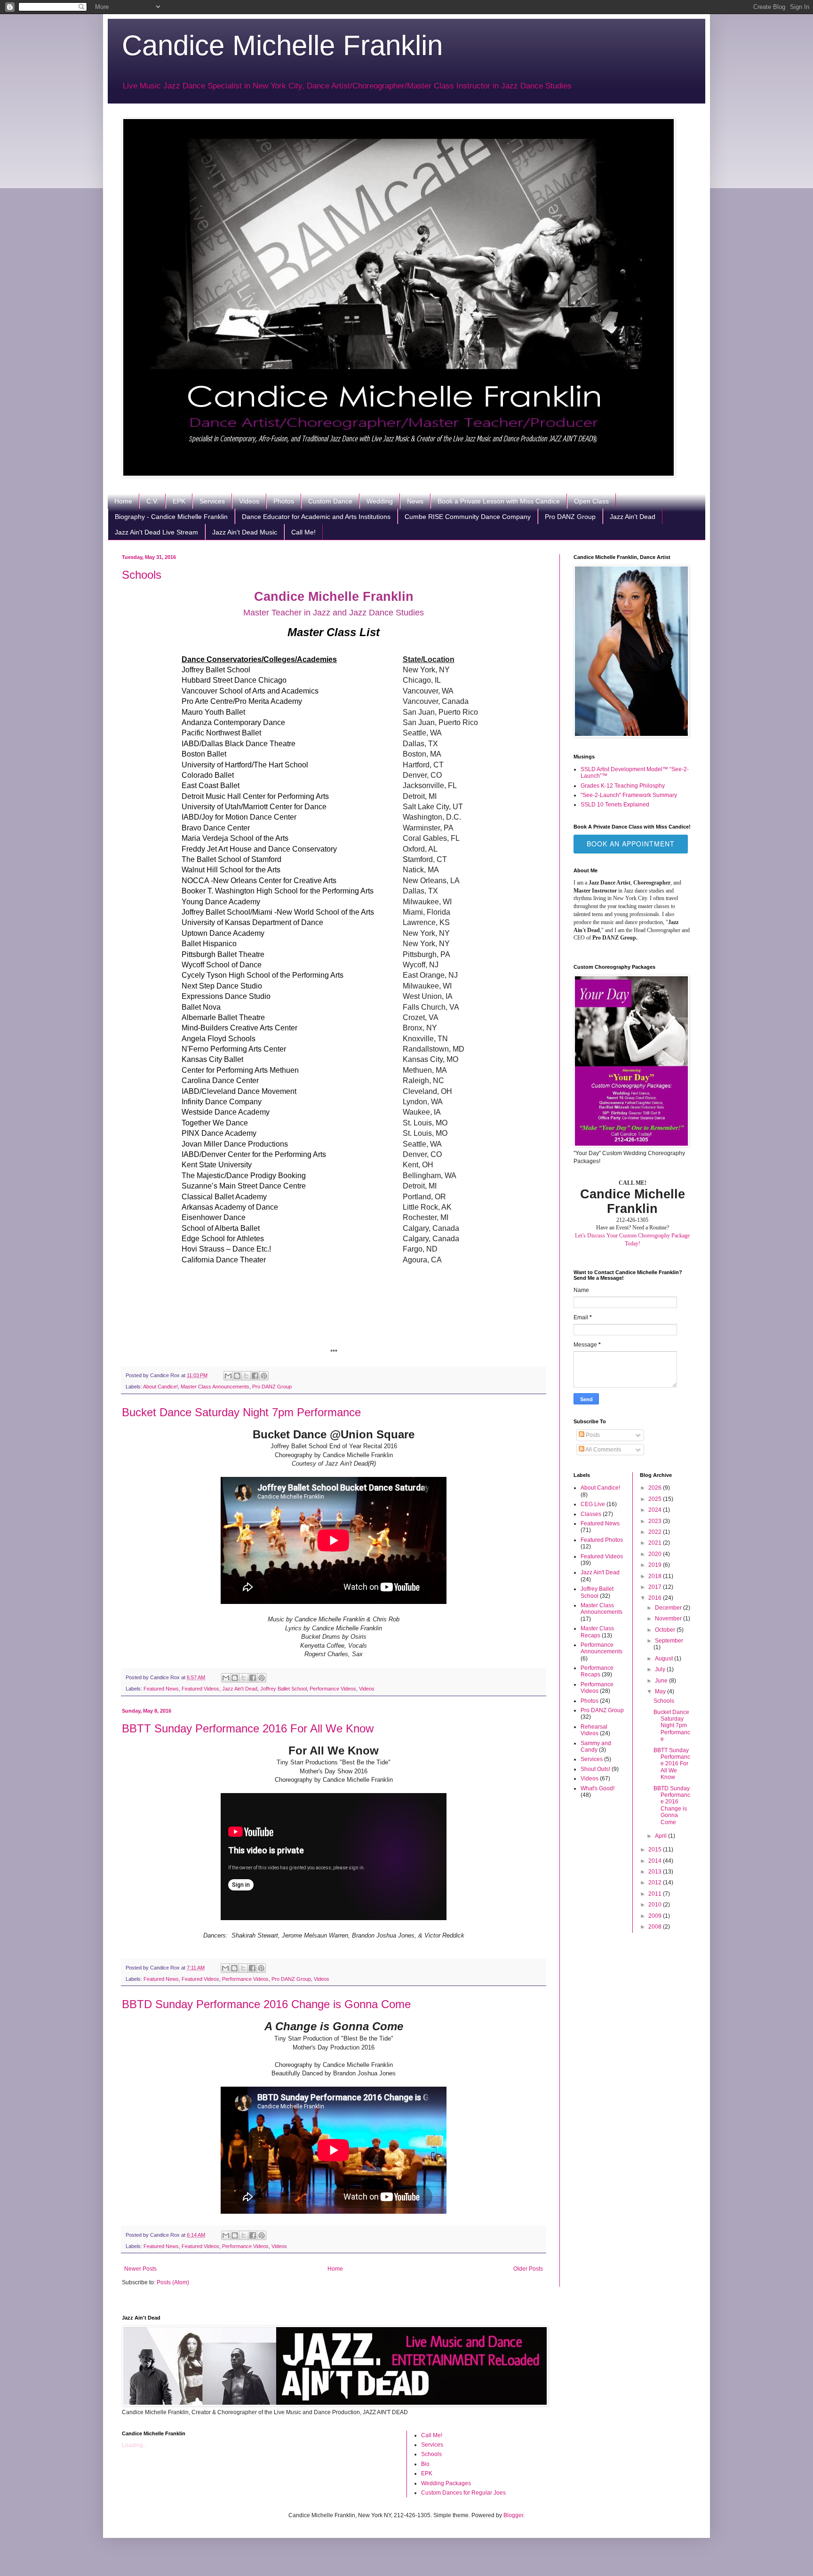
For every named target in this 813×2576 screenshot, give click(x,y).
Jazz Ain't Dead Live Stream (156, 532)
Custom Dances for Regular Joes (463, 2493)
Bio (425, 2464)
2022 (656, 1532)
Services (212, 501)
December (669, 1608)
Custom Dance (330, 501)
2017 (656, 1587)
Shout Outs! (595, 1769)
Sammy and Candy (596, 1747)
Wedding (380, 501)
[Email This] (228, 1376)
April (662, 1836)
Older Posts (528, 2269)
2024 (656, 1510)
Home (123, 501)
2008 (656, 1927)
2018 (656, 1576)
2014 (656, 1861)
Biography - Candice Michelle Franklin (171, 517)
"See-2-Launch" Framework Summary (629, 795)
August (665, 1659)
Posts (592, 1435)
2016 (656, 1598)
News (415, 501)
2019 (656, 1565)
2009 (656, 1916)
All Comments (603, 1450)
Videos (249, 501)
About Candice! (160, 1387)
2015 (656, 1850)
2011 (656, 1894)
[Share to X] (246, 1376)
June (662, 1681)
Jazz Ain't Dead (633, 517)
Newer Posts (140, 2269)
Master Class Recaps (597, 1632)
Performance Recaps (597, 1671)
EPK (179, 501)
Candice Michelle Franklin (282, 45)
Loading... (135, 2445)
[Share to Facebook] (255, 1376)
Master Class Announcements (215, 1387)
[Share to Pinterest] (264, 1376)
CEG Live (593, 1504)
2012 (656, 1882)
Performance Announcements (602, 1648)
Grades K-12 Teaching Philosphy (623, 786)
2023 (656, 1521)
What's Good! (598, 1788)
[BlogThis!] (237, 1376)
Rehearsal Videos (594, 1730)
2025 (656, 1499)
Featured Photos (602, 1540)
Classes (591, 1514)
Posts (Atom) (173, 2282)
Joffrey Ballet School (283, 1689)
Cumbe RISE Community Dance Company (468, 517)
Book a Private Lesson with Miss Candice (499, 501)
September (669, 1641)
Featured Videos (200, 1689)
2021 (656, 1543)
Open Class (591, 501)
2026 (656, 1488)
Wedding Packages (446, 2483)
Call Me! (303, 532)
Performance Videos (333, 1689)
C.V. (152, 501)
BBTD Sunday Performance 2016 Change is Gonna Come (266, 2004)
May (661, 1691)
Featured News (161, 1689)
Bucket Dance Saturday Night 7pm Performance (241, 1412)
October (666, 1630)
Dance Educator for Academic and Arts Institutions (316, 517)
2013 (656, 1872)
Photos (284, 501)
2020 (656, 1554)
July (661, 1669)
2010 (656, 1905)
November (669, 1619)
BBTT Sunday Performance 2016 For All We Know (248, 1728)
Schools (142, 575)
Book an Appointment (631, 844)
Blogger (513, 2515)
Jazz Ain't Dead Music (245, 532)
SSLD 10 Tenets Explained (615, 805)
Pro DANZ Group (570, 517)
